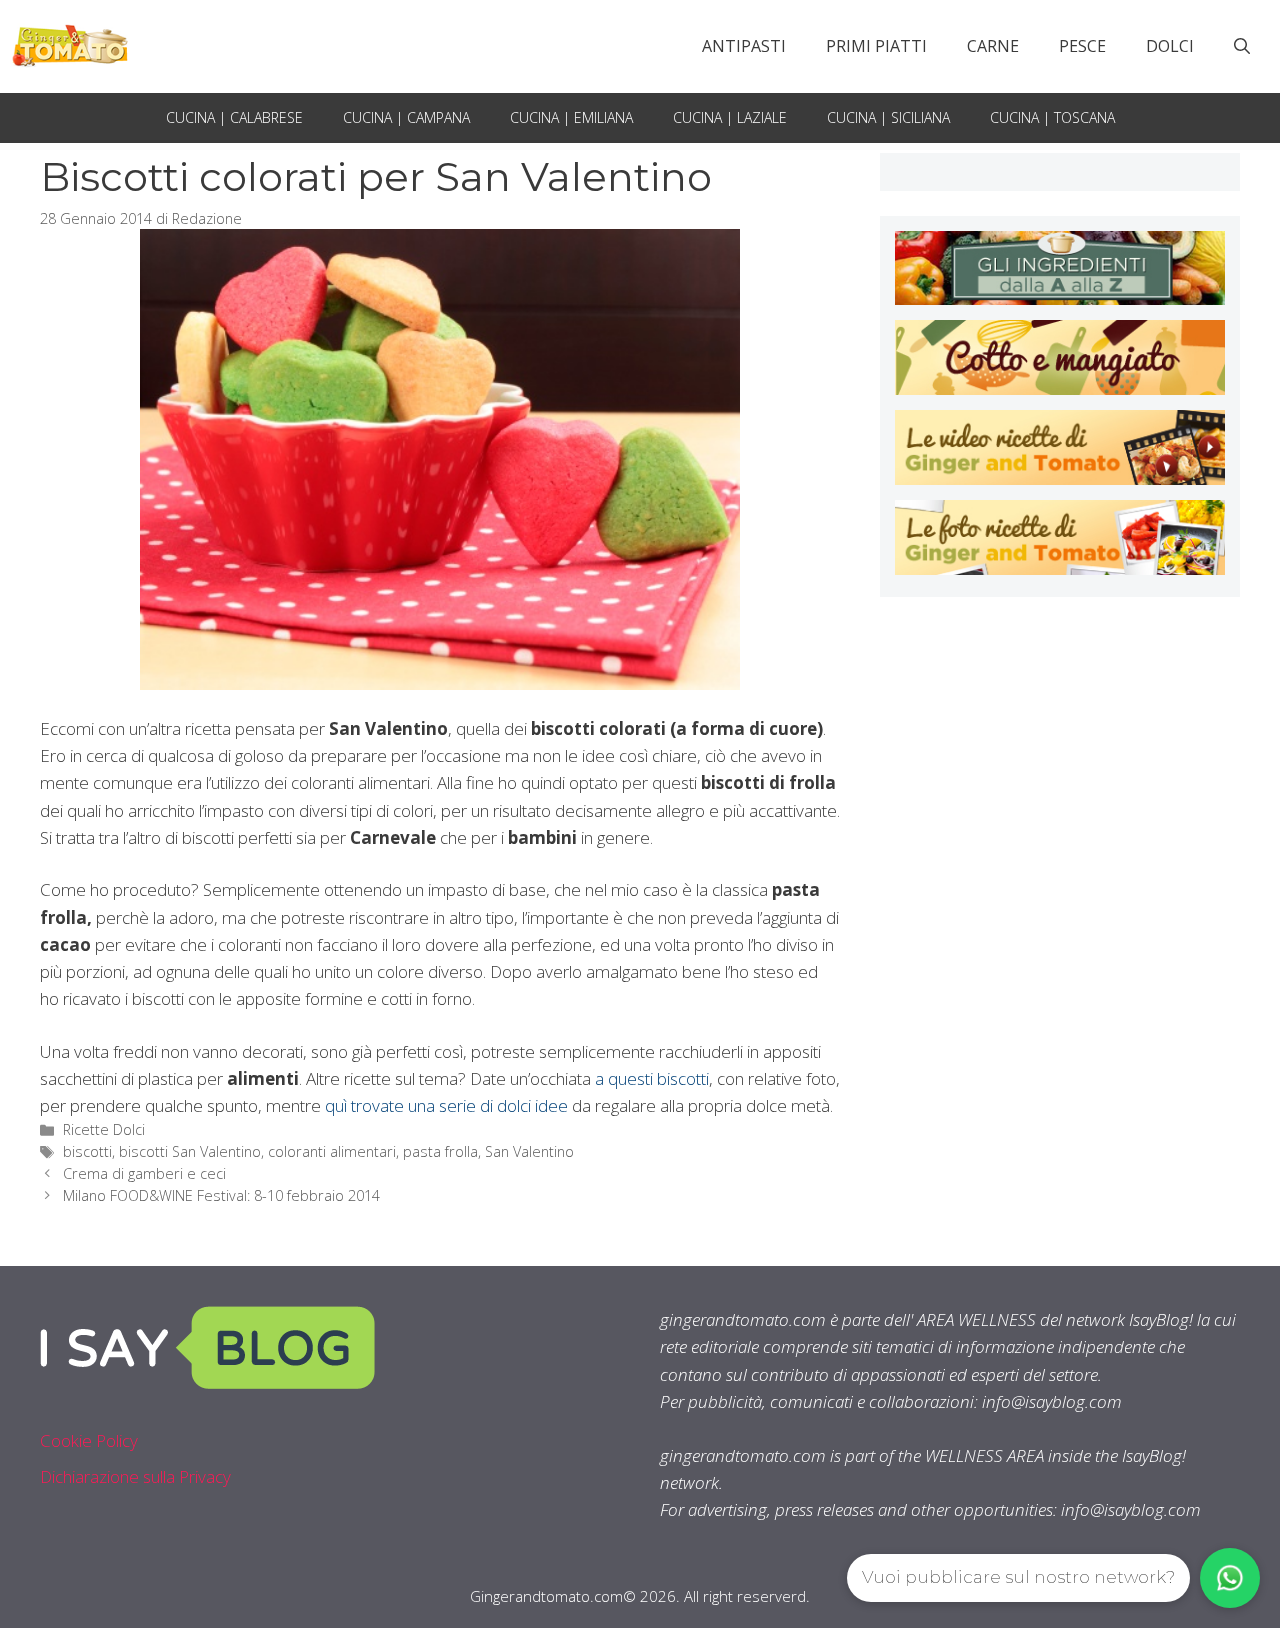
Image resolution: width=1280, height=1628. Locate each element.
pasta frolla (440, 1151)
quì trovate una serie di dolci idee (446, 1105)
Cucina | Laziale (730, 117)
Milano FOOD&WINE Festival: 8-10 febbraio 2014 (221, 1195)
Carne (993, 46)
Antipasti (744, 46)
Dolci (1170, 46)
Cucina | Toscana (1052, 117)
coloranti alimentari (332, 1151)
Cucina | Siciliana (888, 117)
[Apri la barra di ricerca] (1242, 46)
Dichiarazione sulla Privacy (135, 1476)
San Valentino (529, 1151)
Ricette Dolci (104, 1129)
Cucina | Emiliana (571, 117)
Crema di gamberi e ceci (144, 1173)
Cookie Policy (89, 1440)
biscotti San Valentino (190, 1151)
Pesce (1082, 46)
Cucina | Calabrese (234, 117)
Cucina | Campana (406, 117)
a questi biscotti (650, 1078)
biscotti (87, 1151)
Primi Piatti (876, 46)
